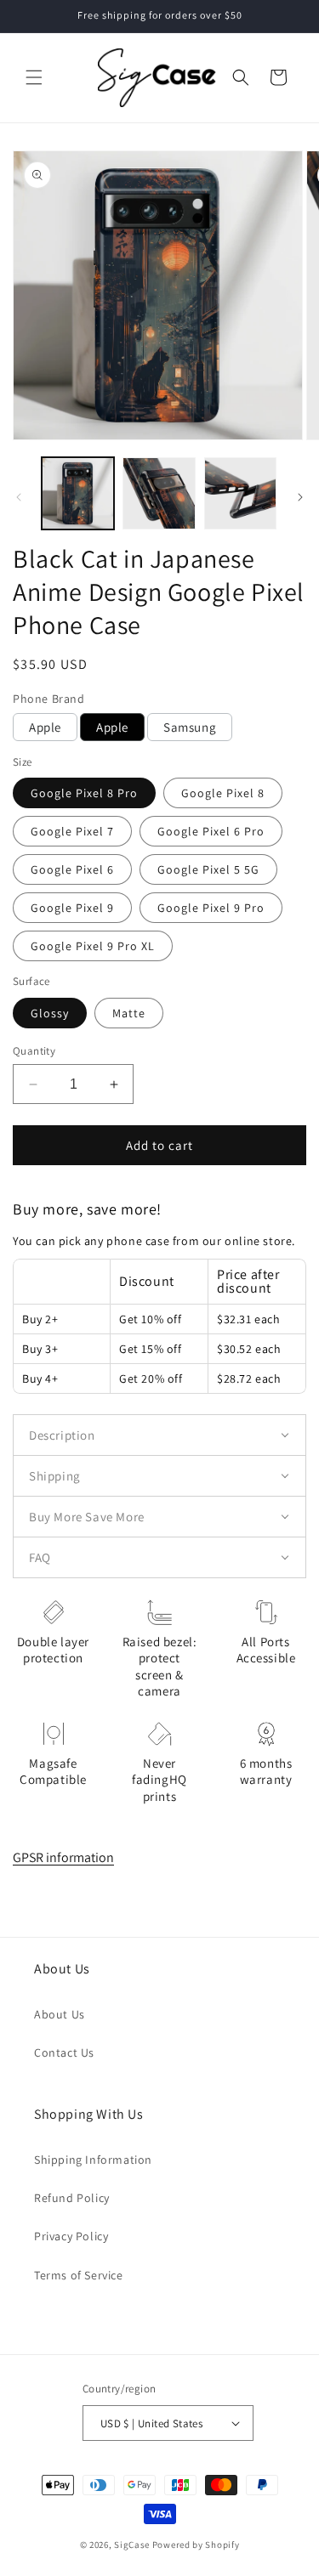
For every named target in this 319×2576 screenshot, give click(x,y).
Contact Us (64, 2052)
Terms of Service (79, 2275)
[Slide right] (300, 497)
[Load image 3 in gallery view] (240, 493)
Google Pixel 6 (72, 869)
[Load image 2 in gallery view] (159, 493)
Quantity (34, 1051)
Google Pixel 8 (223, 793)
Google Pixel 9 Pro (211, 908)
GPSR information (63, 1857)
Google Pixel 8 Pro (84, 793)
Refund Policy (72, 2198)
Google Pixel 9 (72, 908)
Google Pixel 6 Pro (211, 831)
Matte (129, 1013)
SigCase (132, 2545)
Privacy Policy (71, 2236)
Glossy (50, 1013)
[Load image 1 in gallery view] (78, 493)
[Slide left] (19, 497)
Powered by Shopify (196, 2545)
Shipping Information (93, 2160)
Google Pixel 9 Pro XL (93, 946)
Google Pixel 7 (72, 831)
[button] (34, 77)
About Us (60, 2014)
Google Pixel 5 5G (208, 869)
